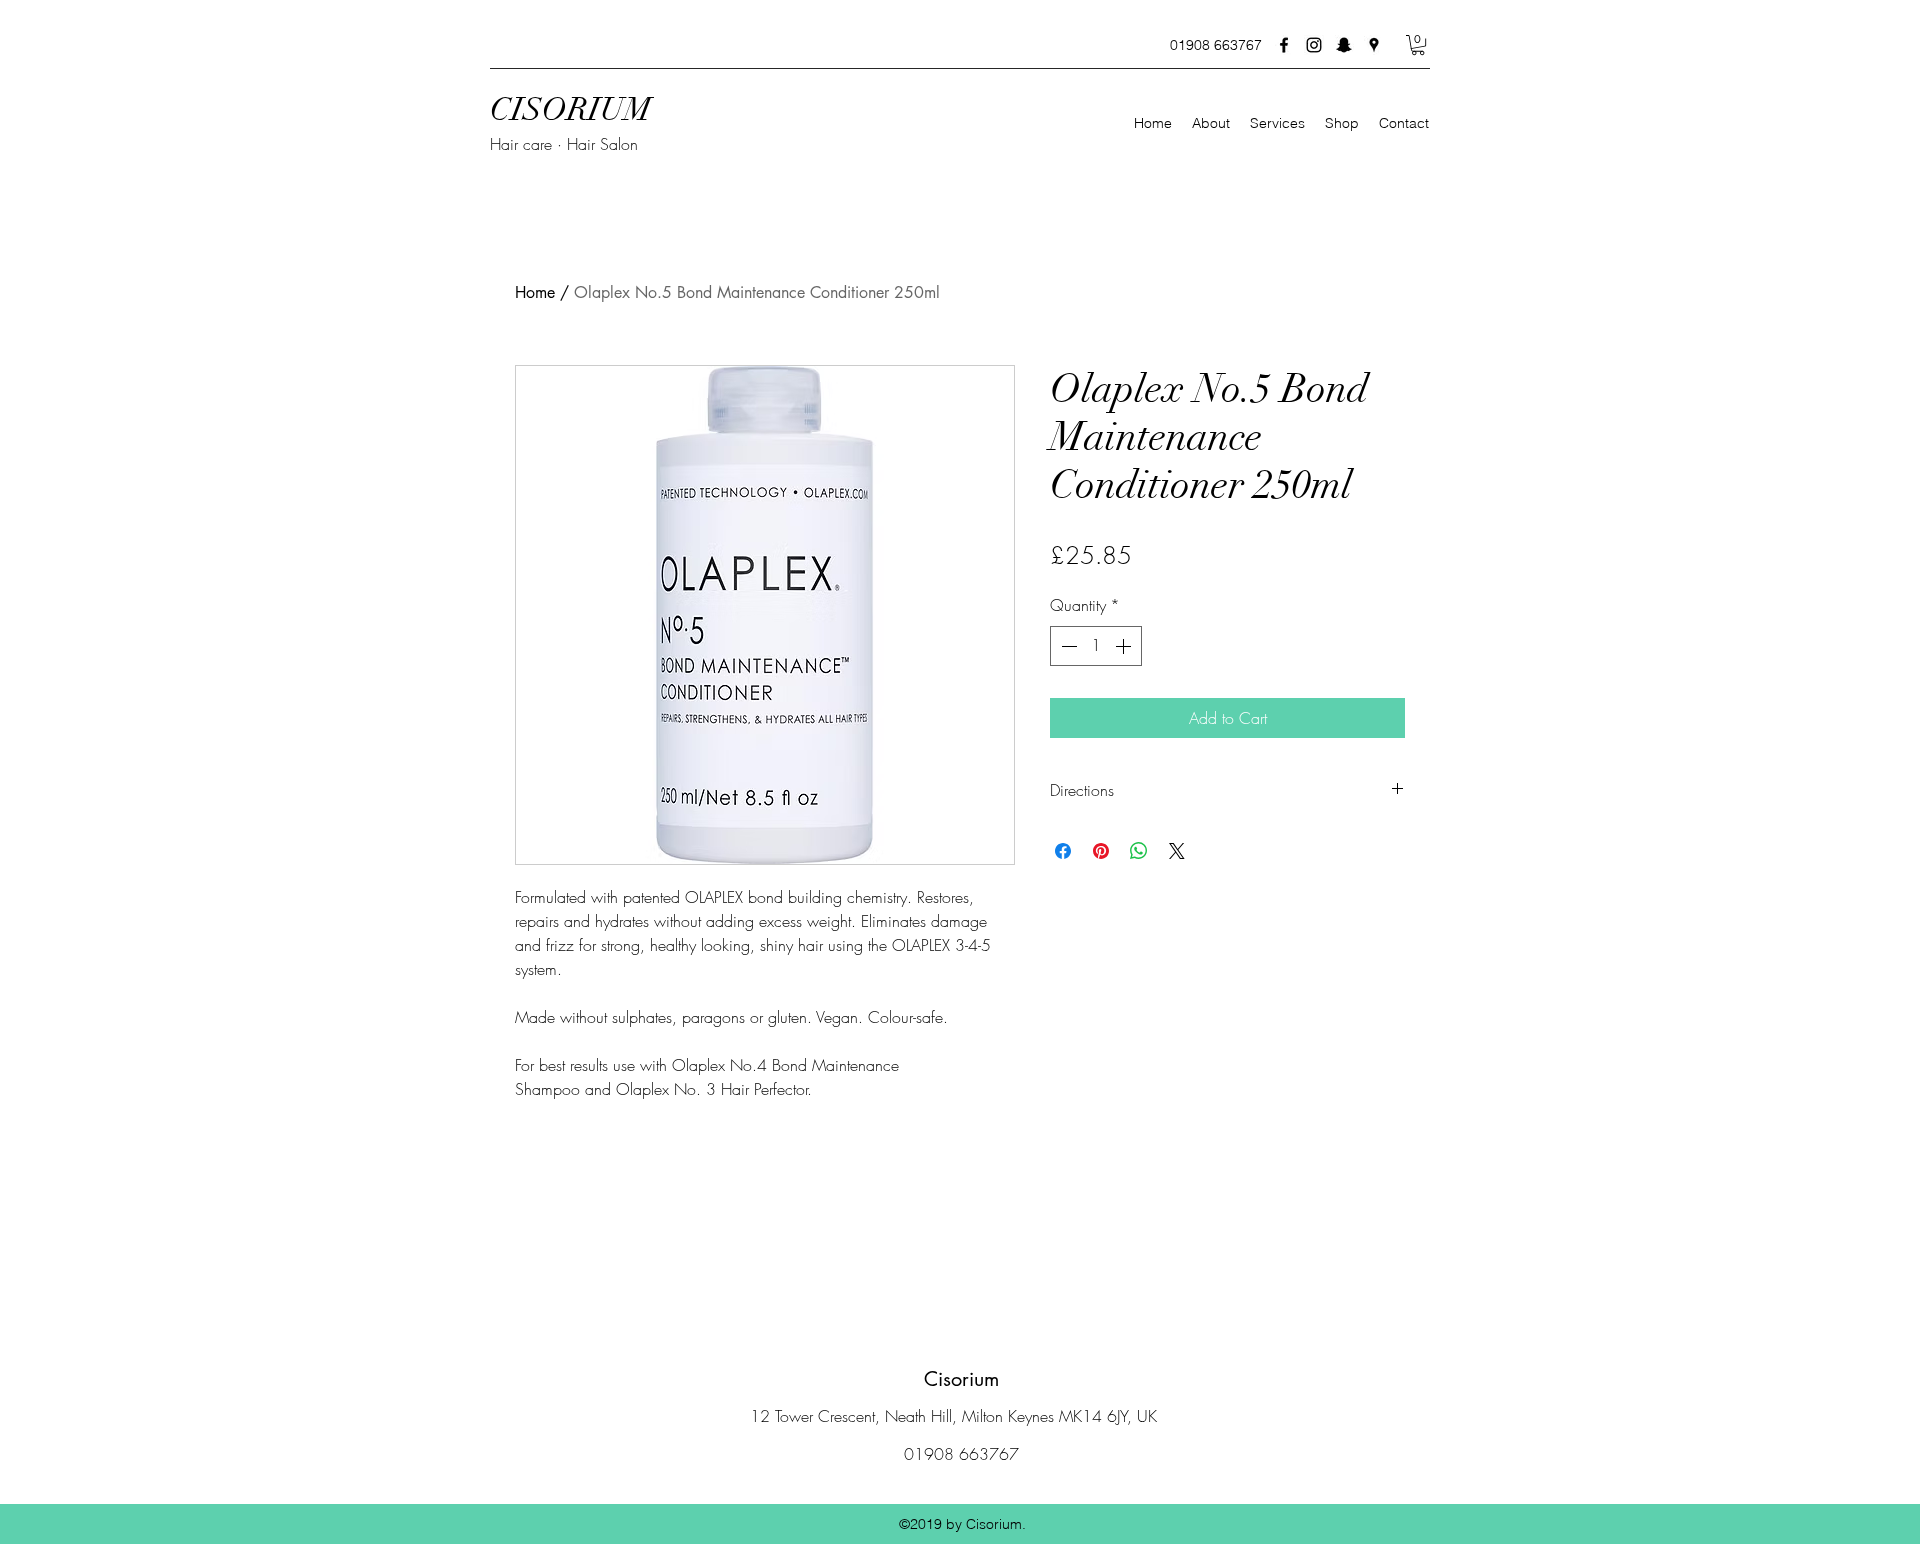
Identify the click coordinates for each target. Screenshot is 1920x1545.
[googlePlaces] (1374, 45)
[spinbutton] (1096, 646)
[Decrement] (1067, 646)
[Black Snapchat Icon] (1344, 45)
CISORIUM (570, 109)
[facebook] (1284, 45)
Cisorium (961, 1379)
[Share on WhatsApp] (1139, 851)
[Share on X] (1177, 851)
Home (535, 292)
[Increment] (1125, 646)
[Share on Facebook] (1063, 851)
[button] (1418, 45)
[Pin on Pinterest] (1101, 851)
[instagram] (1314, 45)
